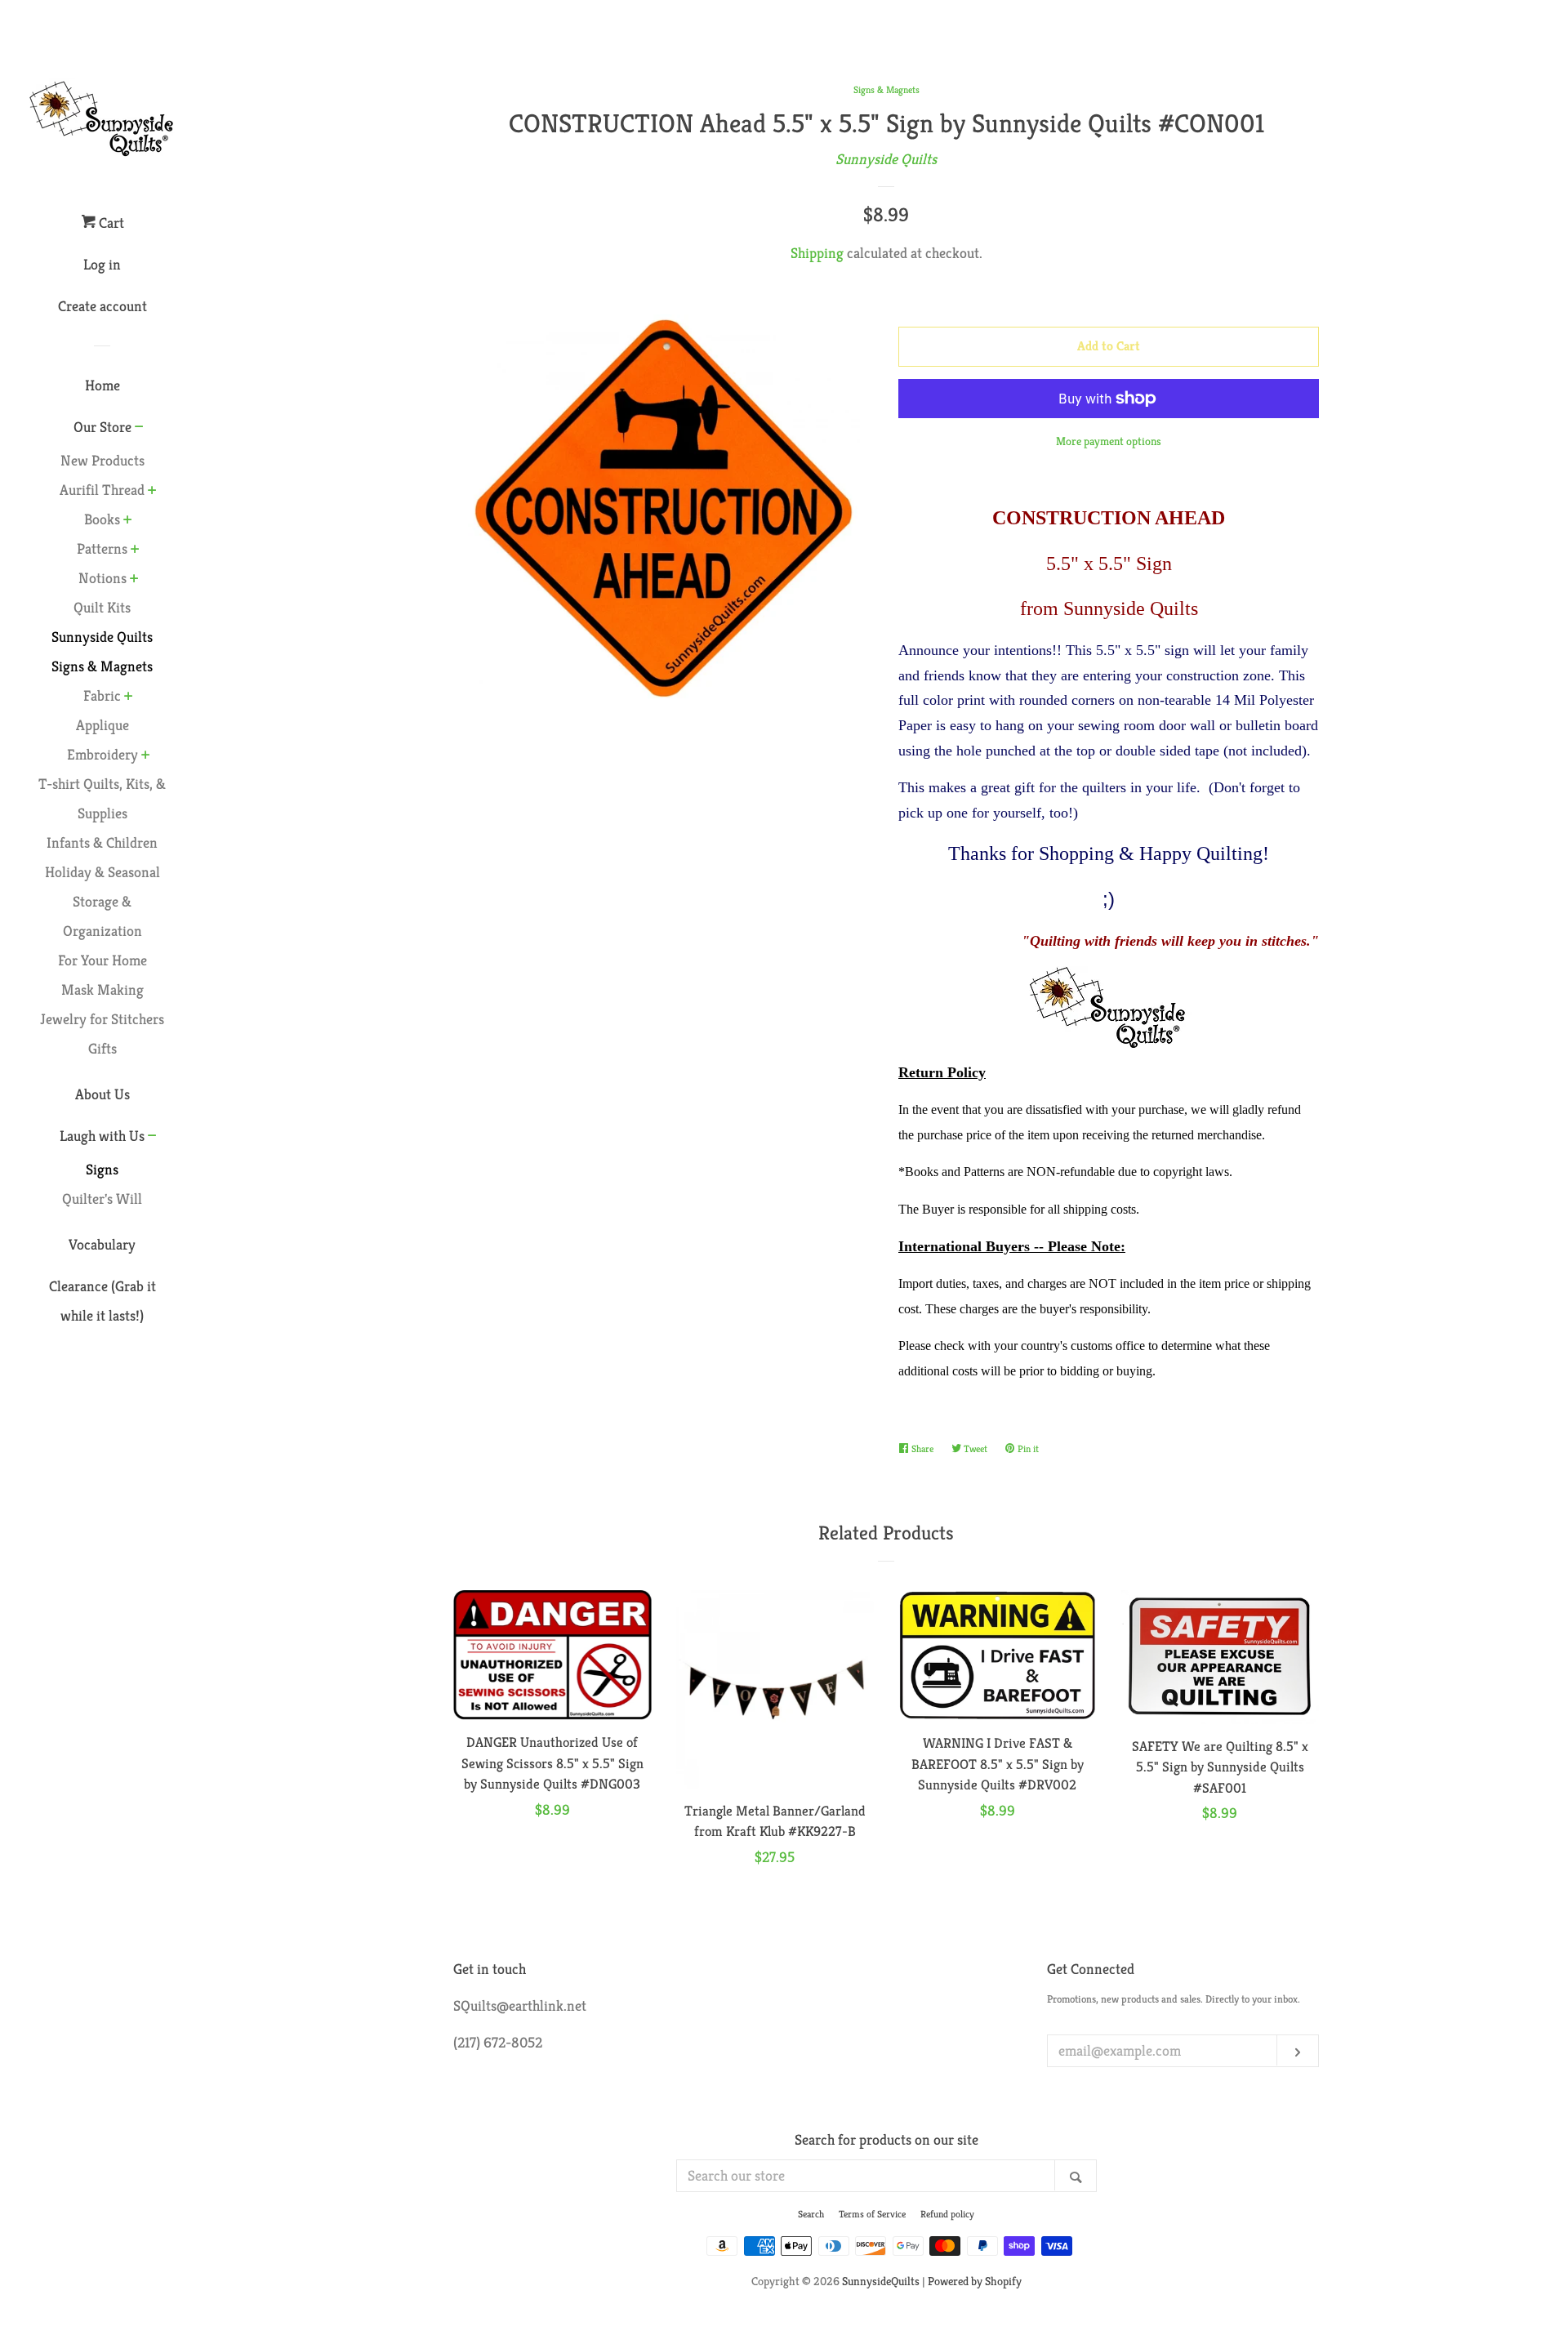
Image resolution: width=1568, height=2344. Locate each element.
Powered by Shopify (975, 2281)
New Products (102, 460)
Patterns (102, 548)
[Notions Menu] (134, 580)
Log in (102, 264)
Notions (102, 578)
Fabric (102, 695)
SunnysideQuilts (881, 2281)
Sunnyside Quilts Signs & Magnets (102, 651)
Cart (110, 223)
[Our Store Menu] (139, 428)
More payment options (1109, 441)
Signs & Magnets (886, 89)
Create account (102, 306)
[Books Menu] (128, 521)
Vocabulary (102, 1244)
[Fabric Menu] (129, 697)
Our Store (102, 427)
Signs (102, 1169)
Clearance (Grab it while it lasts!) (102, 1301)
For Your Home (102, 960)
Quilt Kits (102, 607)
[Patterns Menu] (135, 550)
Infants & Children (102, 842)
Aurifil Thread (102, 490)
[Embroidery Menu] (146, 756)
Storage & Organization (102, 916)
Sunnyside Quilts (886, 159)
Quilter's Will (102, 1199)
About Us (102, 1094)
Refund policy (947, 2214)
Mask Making (102, 989)
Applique (102, 725)
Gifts (102, 1048)
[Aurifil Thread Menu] (152, 492)
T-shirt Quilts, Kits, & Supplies (102, 798)
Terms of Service (872, 2214)
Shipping (817, 253)
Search (811, 2214)
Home (102, 385)
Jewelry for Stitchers (102, 1019)
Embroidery (102, 754)
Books (102, 519)
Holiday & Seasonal (102, 872)
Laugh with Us (102, 1136)
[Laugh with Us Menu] (152, 1137)
